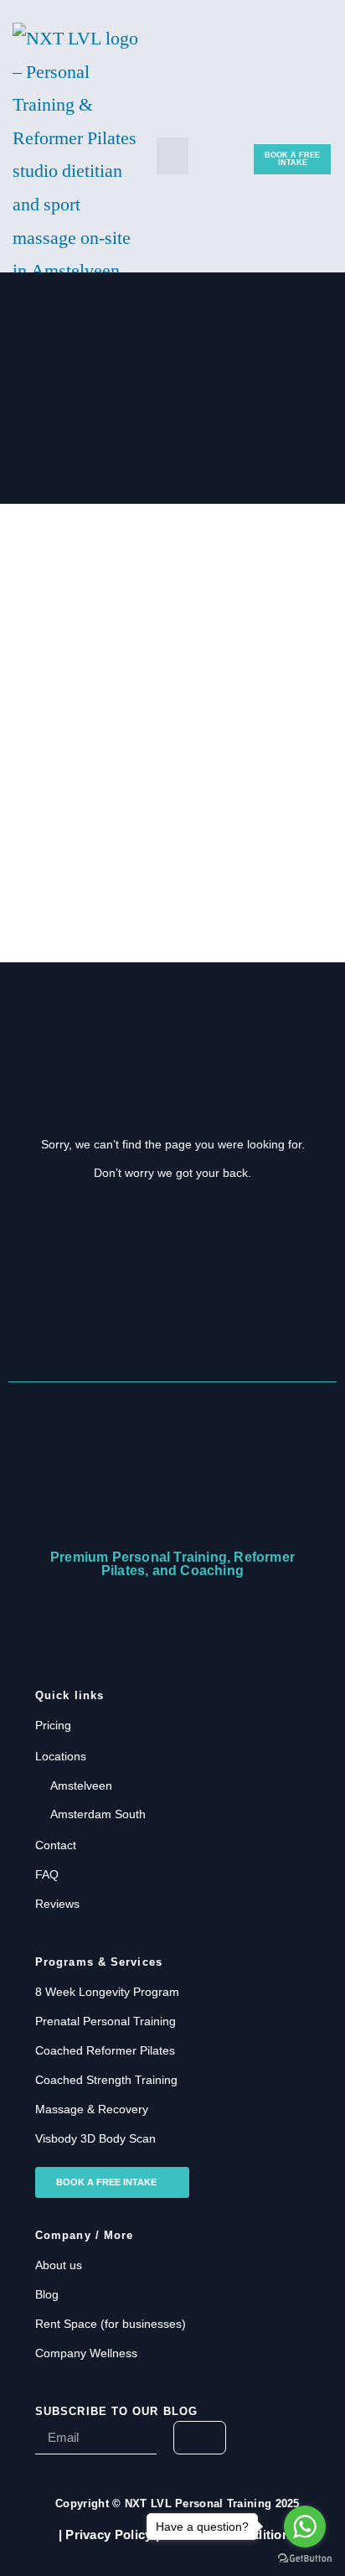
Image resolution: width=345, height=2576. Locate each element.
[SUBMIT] (200, 2438)
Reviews (57, 1904)
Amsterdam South (98, 1814)
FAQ (47, 1874)
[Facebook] (116, 1624)
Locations (61, 1756)
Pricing (53, 1725)
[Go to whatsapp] (305, 2527)
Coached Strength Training (106, 2080)
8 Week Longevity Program (107, 1992)
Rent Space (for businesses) (111, 2324)
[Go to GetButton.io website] (305, 2559)
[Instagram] (229, 1624)
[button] (172, 156)
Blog (47, 2294)
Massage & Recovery (92, 2109)
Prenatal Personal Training (106, 2021)
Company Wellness (86, 2353)
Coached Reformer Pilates (105, 2050)
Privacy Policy (108, 2535)
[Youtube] (172, 1624)
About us (59, 2265)
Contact (56, 1845)
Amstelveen (81, 1786)
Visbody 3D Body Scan (95, 2138)
